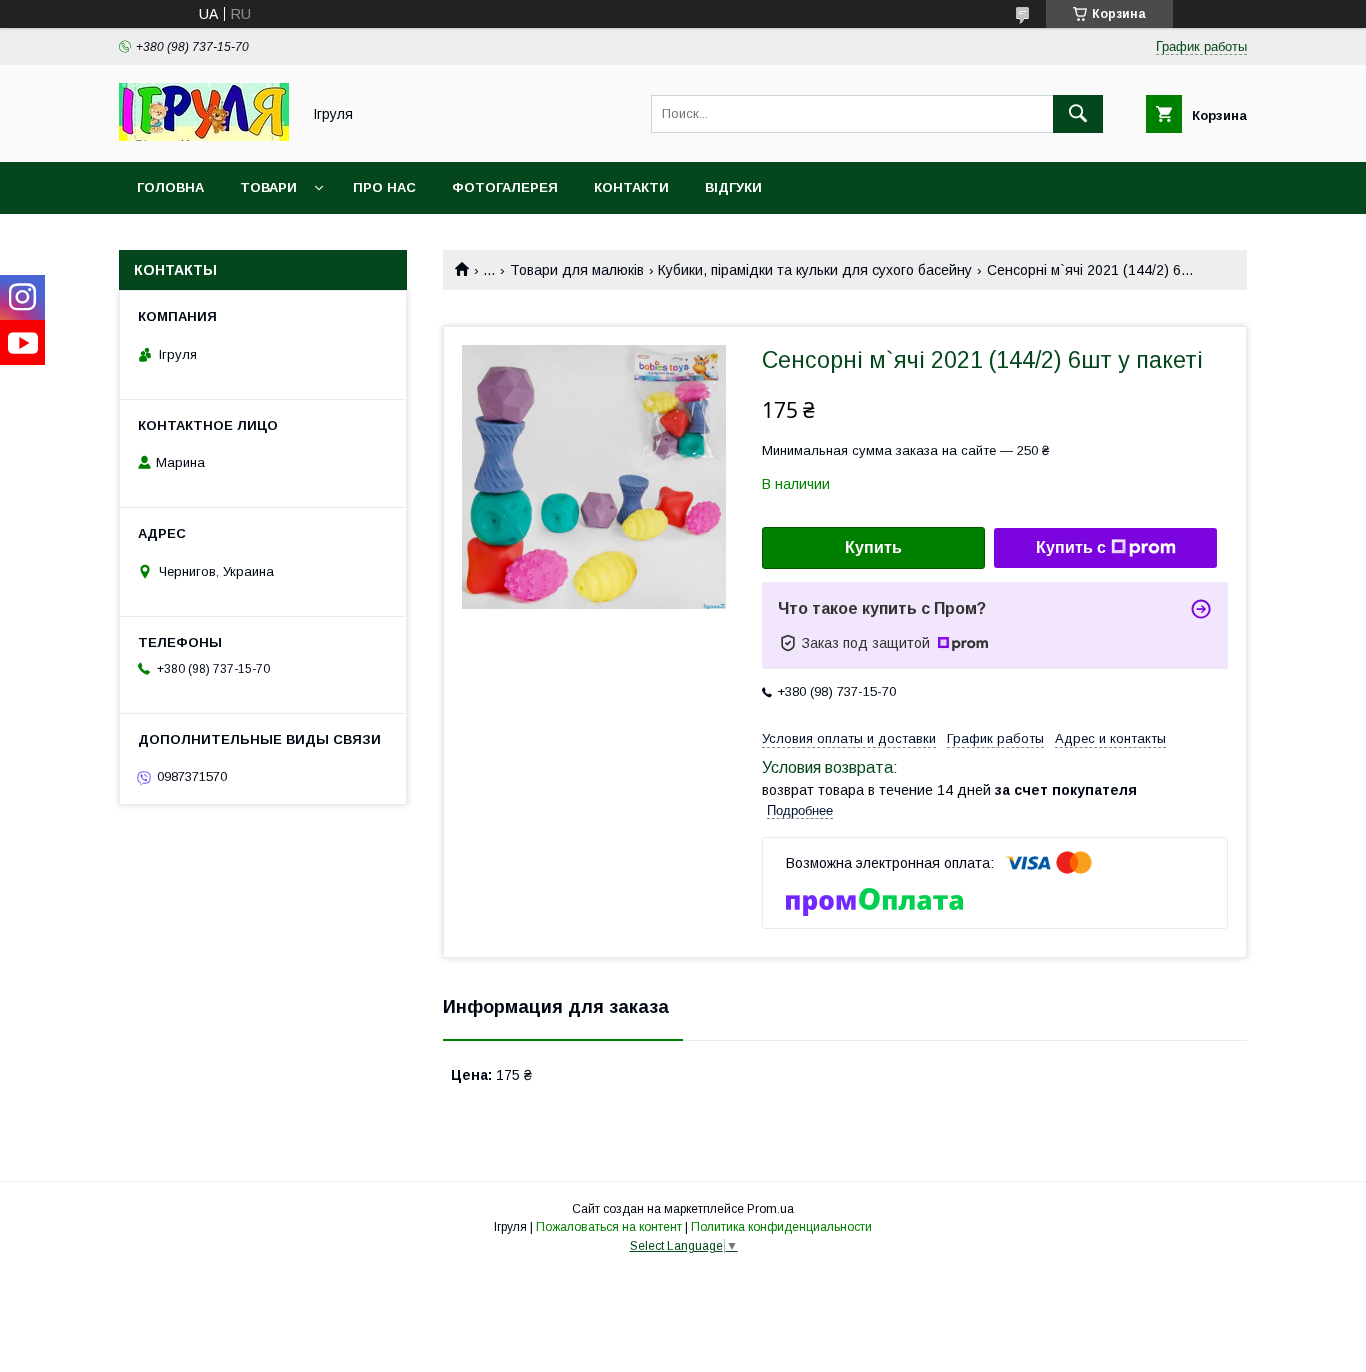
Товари (268, 187)
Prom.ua (770, 1209)
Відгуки (733, 187)
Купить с (1071, 547)
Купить (873, 547)
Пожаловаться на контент (609, 1227)
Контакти (631, 187)
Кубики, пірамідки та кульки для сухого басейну (815, 270)
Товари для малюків (577, 270)
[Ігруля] (204, 136)
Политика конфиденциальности (781, 1227)
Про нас (384, 187)
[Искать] (1078, 114)
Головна (170, 187)
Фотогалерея (505, 187)
